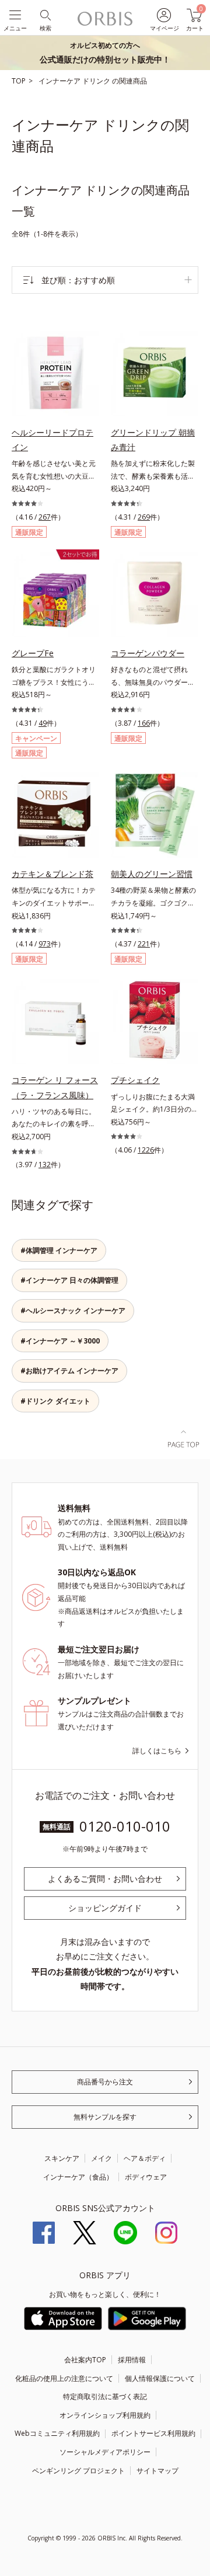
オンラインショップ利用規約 (105, 2415)
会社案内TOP (85, 2360)
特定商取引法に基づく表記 (105, 2396)
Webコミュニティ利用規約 (57, 2433)
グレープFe (33, 653)
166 (144, 723)
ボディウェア (146, 2177)
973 (45, 944)
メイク (101, 2158)
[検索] (45, 14)
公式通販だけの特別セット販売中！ (105, 53)
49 (43, 723)
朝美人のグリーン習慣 (152, 874)
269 (144, 517)
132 (45, 1165)
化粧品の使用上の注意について (64, 2378)
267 (45, 517)
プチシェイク (135, 1080)
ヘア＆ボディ (145, 2158)
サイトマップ (157, 2471)
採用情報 (132, 2360)
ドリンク (97, 81)
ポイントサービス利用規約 (153, 2433)
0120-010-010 (125, 1826)
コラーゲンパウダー (148, 653)
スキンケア (62, 2158)
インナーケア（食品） (78, 2177)
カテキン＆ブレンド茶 (52, 874)
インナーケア (60, 81)
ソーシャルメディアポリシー (105, 2452)
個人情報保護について (160, 2378)
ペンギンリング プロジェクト (78, 2471)
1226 (146, 1150)
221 (144, 944)
